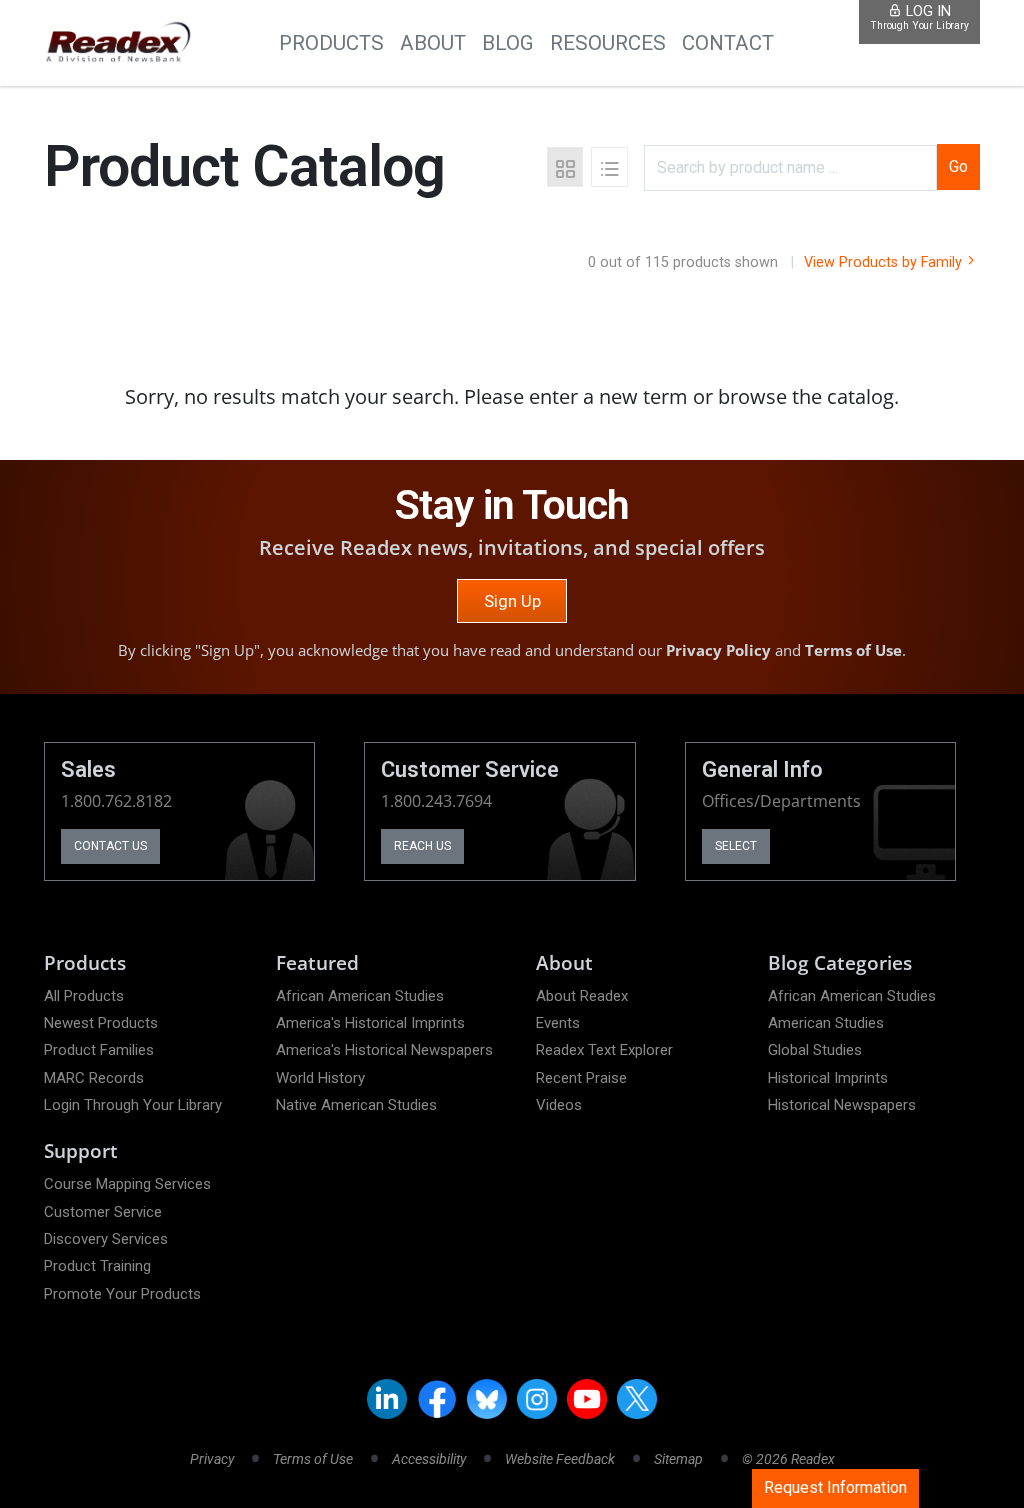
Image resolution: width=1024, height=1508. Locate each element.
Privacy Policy (718, 650)
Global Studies (815, 1050)
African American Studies (360, 996)
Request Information (835, 1487)
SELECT (736, 846)
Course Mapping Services (127, 1184)
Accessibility (429, 1459)
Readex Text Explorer (604, 1050)
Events (558, 1023)
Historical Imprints (828, 1078)
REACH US (422, 846)
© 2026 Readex (788, 1459)
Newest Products (101, 1023)
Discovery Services (106, 1239)
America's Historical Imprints (370, 1023)
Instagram (537, 1399)
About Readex (582, 996)
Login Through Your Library (133, 1105)
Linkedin (387, 1399)
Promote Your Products (122, 1294)
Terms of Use (853, 650)
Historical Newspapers (842, 1105)
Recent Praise (581, 1078)
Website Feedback (560, 1459)
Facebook (437, 1399)
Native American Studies (356, 1105)
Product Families (99, 1050)
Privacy (212, 1459)
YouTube (587, 1399)
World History (320, 1078)
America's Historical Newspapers (384, 1050)
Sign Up (512, 601)
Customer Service (103, 1212)
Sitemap (678, 1459)
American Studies (826, 1023)
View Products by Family (885, 262)
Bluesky (487, 1399)
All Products (84, 996)
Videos (559, 1105)
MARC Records (94, 1078)
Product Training (97, 1266)
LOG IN (919, 17)
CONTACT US (110, 846)
